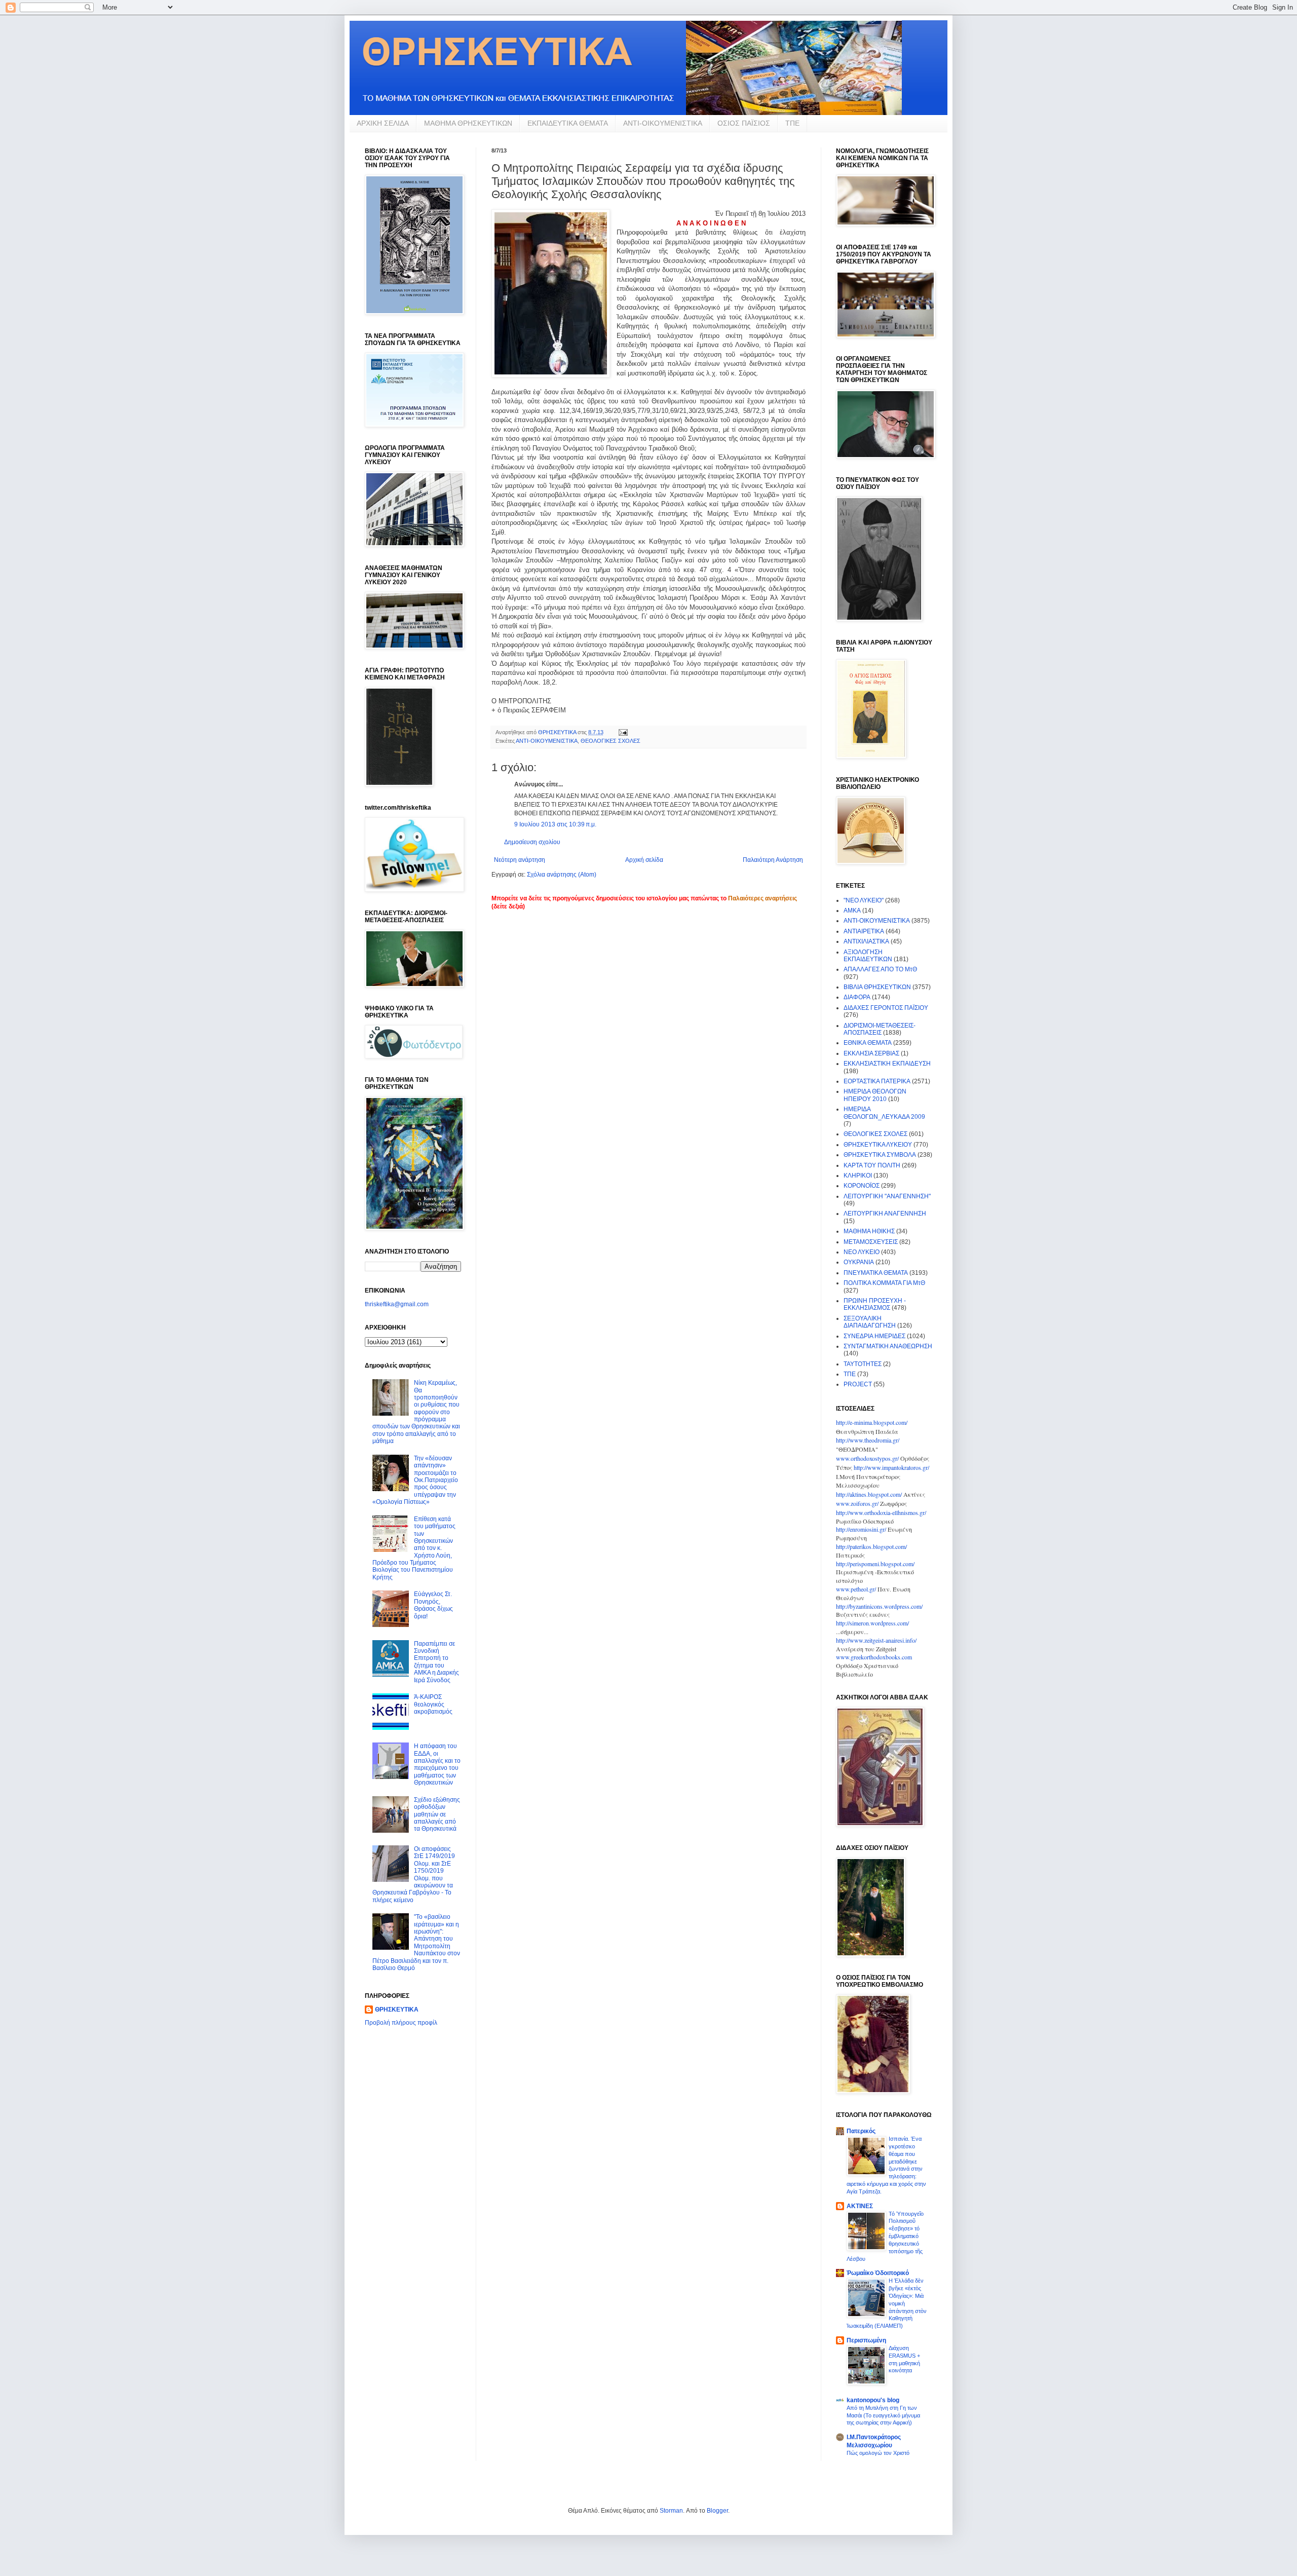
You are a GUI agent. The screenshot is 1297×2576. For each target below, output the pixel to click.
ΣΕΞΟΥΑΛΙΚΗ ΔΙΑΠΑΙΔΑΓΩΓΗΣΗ (870, 1322)
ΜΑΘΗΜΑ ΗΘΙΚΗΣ (869, 1231)
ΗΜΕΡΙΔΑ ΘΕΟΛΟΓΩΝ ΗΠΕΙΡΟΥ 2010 (875, 1095)
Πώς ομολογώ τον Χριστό (878, 2453)
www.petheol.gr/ (856, 1589)
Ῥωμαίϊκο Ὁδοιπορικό (878, 2273)
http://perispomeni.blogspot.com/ (875, 1564)
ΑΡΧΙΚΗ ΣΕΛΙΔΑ (383, 123)
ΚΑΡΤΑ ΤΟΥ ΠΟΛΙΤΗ (872, 1165)
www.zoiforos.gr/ (857, 1503)
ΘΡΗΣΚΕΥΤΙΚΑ (397, 2010)
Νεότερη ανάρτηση (520, 860)
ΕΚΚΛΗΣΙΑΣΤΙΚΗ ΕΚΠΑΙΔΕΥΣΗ (887, 1064)
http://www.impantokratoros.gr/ (891, 1467)
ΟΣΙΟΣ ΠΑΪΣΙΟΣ (744, 123)
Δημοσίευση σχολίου (532, 842)
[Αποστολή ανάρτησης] (623, 732)
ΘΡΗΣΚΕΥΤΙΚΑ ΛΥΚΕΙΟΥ (878, 1145)
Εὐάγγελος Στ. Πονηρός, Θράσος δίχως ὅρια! (433, 1605)
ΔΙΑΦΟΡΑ (857, 997)
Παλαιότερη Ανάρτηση (773, 860)
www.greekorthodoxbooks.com (874, 1657)
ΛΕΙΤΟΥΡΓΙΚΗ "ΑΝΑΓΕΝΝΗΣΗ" (887, 1196)
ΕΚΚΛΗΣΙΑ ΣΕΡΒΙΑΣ (871, 1053)
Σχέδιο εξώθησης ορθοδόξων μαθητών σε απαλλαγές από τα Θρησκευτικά (437, 1814)
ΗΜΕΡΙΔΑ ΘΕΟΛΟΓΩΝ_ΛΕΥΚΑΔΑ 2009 (884, 1113)
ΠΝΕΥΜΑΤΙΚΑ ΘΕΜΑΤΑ (876, 1273)
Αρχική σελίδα (644, 860)
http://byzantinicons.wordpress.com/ (879, 1606)
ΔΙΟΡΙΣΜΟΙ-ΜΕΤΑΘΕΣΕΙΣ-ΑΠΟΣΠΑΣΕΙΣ (880, 1029)
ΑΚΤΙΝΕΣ (860, 2206)
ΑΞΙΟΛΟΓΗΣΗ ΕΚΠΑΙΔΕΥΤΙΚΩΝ (868, 956)
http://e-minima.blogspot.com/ (872, 1422)
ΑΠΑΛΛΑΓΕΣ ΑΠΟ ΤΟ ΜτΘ (880, 969)
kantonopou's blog (873, 2400)
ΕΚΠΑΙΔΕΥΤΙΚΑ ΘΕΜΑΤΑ (568, 123)
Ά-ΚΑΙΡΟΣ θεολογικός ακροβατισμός (433, 1704)
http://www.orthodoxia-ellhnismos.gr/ (881, 1512)
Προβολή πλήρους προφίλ (401, 2023)
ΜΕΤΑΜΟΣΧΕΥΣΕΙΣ (871, 1242)
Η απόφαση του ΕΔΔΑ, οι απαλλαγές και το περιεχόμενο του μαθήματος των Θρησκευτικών (437, 1764)
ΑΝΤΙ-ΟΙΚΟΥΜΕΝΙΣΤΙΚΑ (663, 123)
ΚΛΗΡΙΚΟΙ (858, 1176)
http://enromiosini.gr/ (861, 1529)
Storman (671, 2511)
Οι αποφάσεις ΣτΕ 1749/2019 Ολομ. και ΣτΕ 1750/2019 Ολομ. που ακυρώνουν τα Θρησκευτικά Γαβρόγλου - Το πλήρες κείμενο (414, 1874)
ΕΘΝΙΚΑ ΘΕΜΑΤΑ (868, 1043)
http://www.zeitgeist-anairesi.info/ (876, 1640)
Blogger (717, 2511)
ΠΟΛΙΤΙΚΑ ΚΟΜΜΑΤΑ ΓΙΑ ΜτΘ (884, 1283)
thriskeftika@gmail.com (397, 1304)
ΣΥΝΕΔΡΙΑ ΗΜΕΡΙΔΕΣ (874, 1336)
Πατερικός (861, 2131)
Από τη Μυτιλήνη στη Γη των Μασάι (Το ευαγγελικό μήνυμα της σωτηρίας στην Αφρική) (883, 2415)
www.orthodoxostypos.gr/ (867, 1458)
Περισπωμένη (866, 2340)
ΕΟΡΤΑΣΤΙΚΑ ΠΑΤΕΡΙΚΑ (877, 1081)
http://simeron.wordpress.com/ (872, 1623)
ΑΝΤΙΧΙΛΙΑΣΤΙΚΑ (866, 941)
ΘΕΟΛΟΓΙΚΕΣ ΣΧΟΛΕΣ (611, 741)
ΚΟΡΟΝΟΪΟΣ (862, 1186)
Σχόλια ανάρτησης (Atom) (562, 875)
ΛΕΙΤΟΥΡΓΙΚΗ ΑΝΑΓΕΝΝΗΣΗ (885, 1214)
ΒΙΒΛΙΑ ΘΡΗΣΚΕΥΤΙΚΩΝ (877, 987)
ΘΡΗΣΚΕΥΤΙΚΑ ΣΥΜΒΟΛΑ (880, 1155)
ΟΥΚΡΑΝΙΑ (859, 1262)
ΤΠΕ (792, 123)
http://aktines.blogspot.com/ (869, 1494)
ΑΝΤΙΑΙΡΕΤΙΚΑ (864, 931)
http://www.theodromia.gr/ (868, 1440)
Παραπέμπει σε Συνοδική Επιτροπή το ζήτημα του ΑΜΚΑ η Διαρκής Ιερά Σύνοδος (436, 1662)
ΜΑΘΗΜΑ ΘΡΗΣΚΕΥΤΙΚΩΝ (468, 123)
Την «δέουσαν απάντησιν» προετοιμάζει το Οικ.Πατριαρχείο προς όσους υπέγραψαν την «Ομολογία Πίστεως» (415, 1480)
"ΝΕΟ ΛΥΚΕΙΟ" (864, 900)
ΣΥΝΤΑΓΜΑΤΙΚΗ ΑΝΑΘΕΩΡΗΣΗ (888, 1346)
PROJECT (858, 1384)
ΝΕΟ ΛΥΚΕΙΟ (862, 1252)
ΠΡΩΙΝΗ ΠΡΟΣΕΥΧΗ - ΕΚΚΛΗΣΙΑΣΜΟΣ (875, 1304)
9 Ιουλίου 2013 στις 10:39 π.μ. (555, 824)
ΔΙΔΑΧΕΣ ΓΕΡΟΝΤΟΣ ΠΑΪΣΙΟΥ (886, 1008)
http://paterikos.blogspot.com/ (871, 1546)
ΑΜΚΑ (852, 911)
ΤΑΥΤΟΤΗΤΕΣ (863, 1364)
